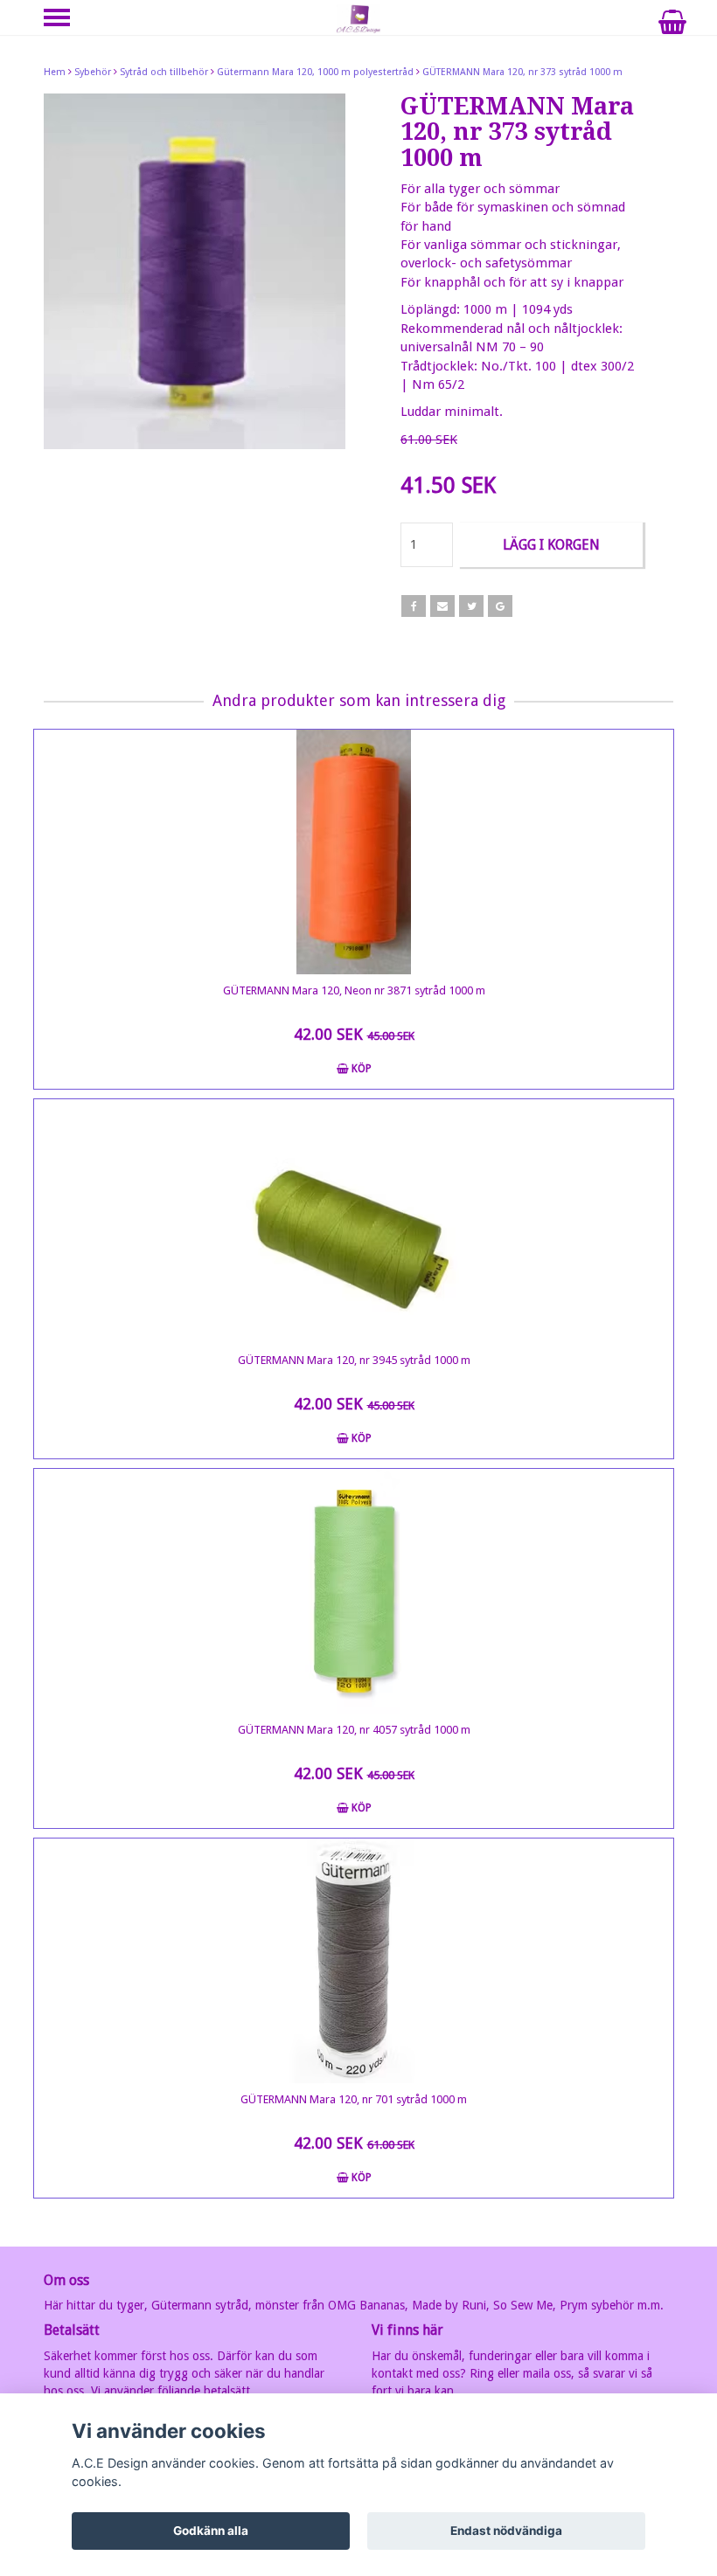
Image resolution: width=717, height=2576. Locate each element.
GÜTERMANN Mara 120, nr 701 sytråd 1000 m (354, 2099)
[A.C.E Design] (358, 18)
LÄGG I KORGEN (551, 545)
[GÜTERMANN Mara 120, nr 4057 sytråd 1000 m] (354, 1591)
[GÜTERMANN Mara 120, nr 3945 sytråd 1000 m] (354, 1222)
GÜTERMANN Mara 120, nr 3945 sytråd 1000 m (354, 1360)
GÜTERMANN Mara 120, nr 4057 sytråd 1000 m (354, 1730)
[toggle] (66, 20)
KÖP (360, 1069)
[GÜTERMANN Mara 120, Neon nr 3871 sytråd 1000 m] (354, 852)
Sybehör (93, 72)
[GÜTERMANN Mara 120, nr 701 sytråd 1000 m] (354, 1961)
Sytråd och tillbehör (164, 72)
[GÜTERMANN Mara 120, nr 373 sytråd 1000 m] (195, 271)
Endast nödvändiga (506, 2531)
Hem (55, 72)
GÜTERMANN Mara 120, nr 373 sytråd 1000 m (522, 72)
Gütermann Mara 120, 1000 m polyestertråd (315, 72)
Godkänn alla (211, 2531)
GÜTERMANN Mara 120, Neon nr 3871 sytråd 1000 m (354, 990)
